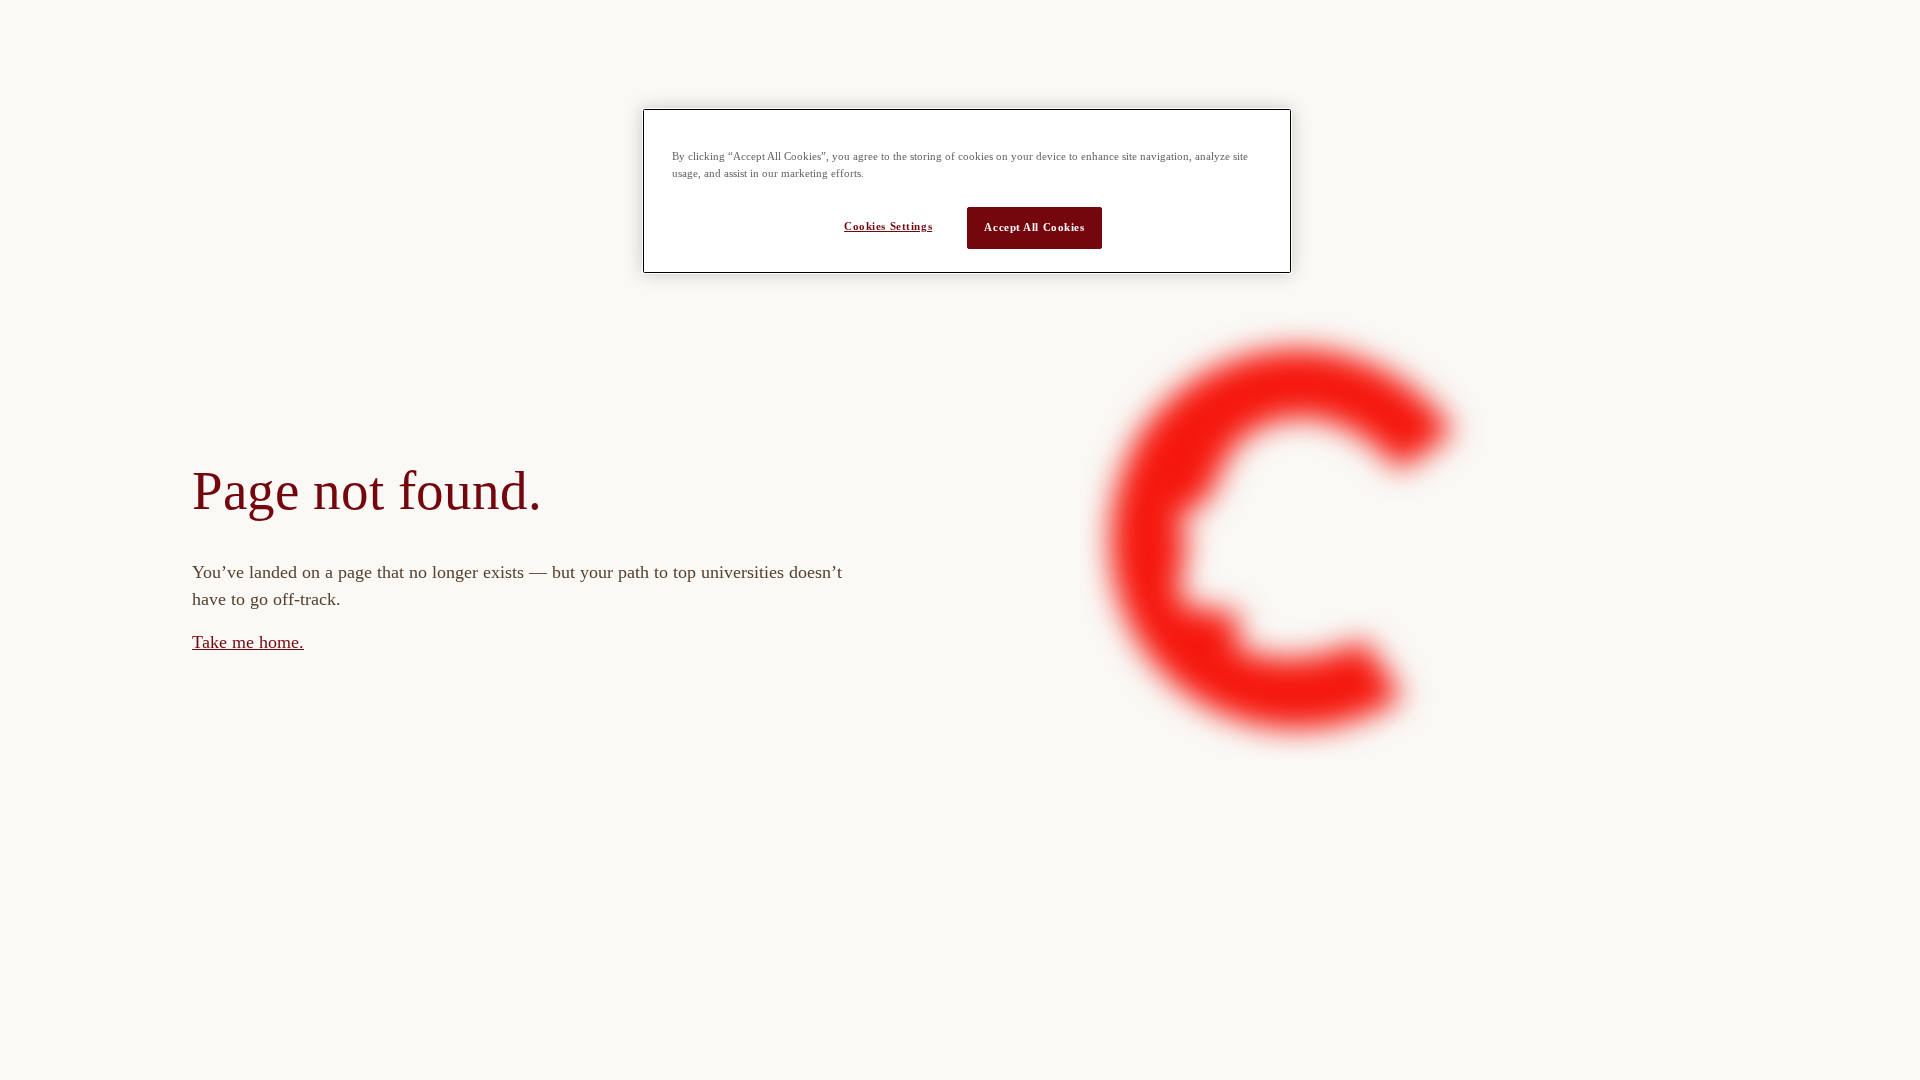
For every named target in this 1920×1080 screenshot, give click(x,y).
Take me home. (248, 642)
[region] (967, 191)
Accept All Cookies (1034, 227)
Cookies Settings (888, 226)
